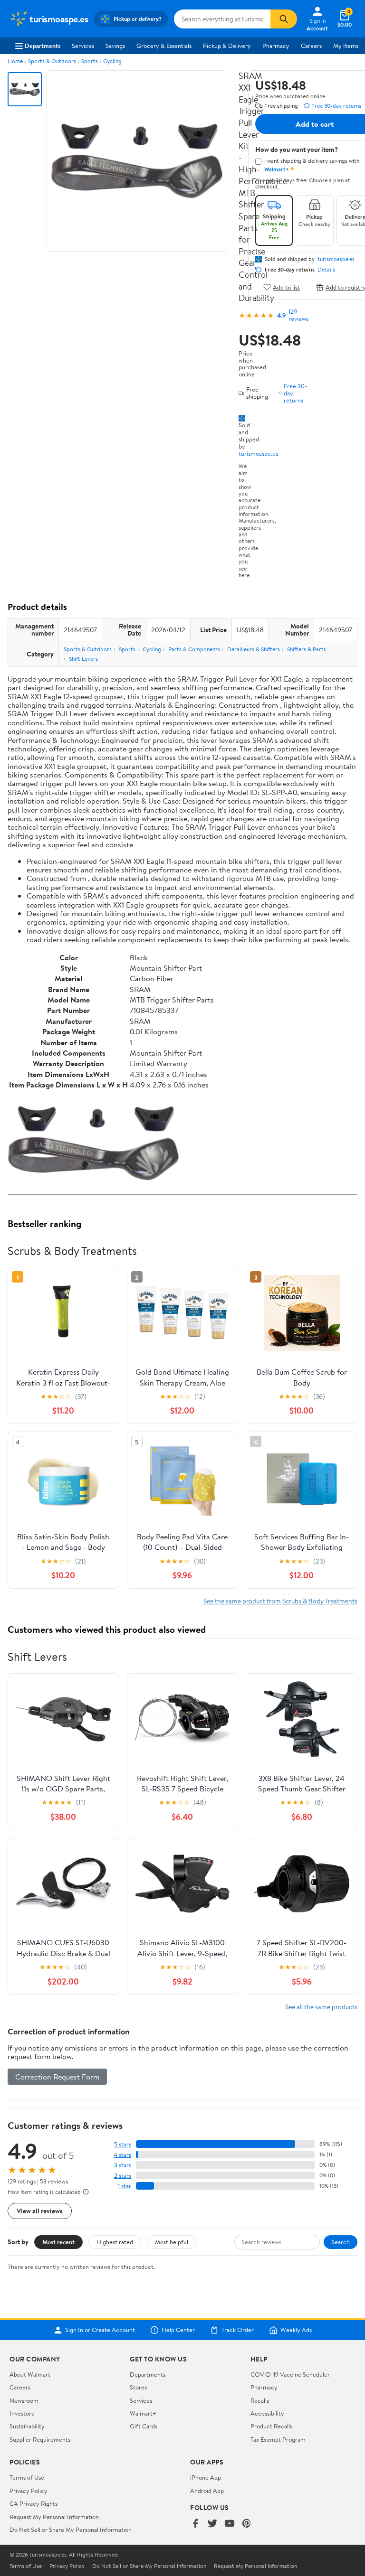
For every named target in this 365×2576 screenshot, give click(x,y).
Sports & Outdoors (52, 61)
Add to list (286, 287)
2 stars (123, 2176)
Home (15, 61)
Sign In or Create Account (100, 2330)
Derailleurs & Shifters (254, 649)
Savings (115, 46)
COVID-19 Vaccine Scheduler (290, 2374)
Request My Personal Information (54, 2517)
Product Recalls (271, 2426)
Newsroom (24, 2400)
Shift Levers (83, 659)
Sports (90, 61)
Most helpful (172, 2242)
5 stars (123, 2144)
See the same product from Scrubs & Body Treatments (280, 1601)
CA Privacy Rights (34, 2503)
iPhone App (206, 2477)
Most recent (58, 2242)
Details (326, 270)
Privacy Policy (29, 2491)
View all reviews (40, 2211)
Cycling (112, 61)
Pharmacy (276, 46)
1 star (125, 2186)
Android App (207, 2491)
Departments (43, 46)
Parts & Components (194, 649)
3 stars (123, 2165)
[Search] (284, 19)
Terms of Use (27, 2477)
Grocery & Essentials (164, 46)
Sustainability (27, 2426)
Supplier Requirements (40, 2439)
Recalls (260, 2400)
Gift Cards (144, 2426)
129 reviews (298, 315)
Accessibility (267, 2413)
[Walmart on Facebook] (195, 2524)
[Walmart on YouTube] (230, 2524)
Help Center (178, 2330)
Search (341, 2242)
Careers (311, 46)
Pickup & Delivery (227, 46)
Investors (22, 2413)
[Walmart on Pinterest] (247, 2524)
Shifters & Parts (307, 649)
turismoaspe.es (258, 453)
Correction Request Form (57, 2077)
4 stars (122, 2155)
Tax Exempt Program (278, 2439)
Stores (138, 2387)
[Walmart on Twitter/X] (212, 2524)
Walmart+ (143, 2413)
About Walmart (30, 2374)
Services (83, 46)
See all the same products (321, 2007)
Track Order (238, 2330)
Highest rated (115, 2242)
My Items (346, 46)
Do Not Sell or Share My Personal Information (71, 2529)
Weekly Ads (296, 2330)
